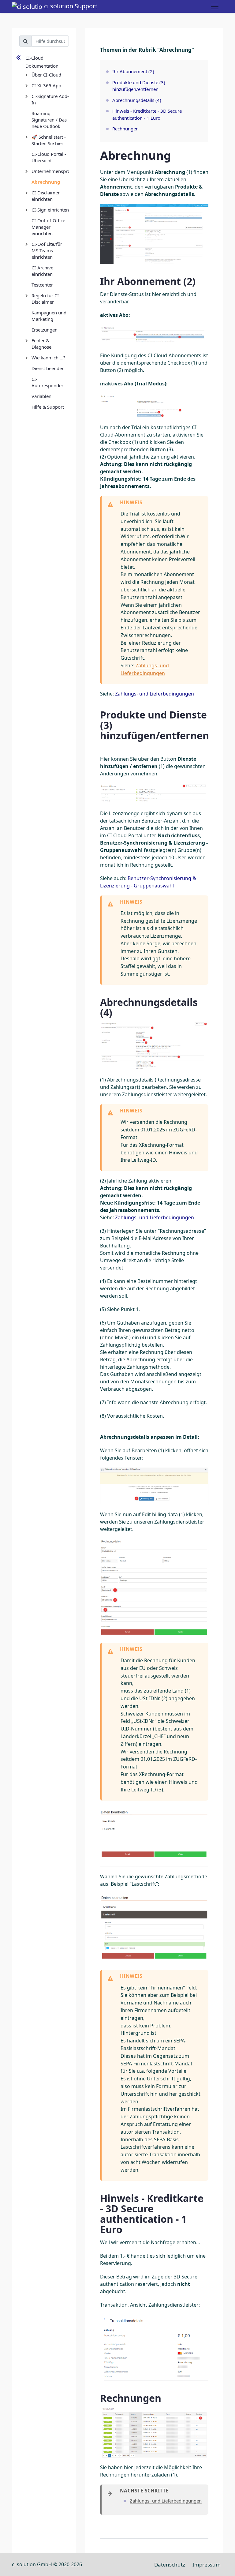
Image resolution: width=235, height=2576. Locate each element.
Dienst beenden (48, 368)
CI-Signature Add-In (50, 99)
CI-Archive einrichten (42, 271)
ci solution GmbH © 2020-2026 (47, 2564)
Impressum (207, 2565)
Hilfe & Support (48, 407)
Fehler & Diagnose (41, 344)
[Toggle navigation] (215, 6)
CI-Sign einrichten (50, 210)
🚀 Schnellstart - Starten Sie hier (49, 140)
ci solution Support (70, 6)
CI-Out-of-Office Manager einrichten (48, 227)
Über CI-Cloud (46, 75)
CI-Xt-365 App (46, 85)
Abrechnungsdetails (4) (137, 100)
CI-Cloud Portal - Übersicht (49, 157)
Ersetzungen (45, 330)
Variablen (41, 396)
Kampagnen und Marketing (49, 316)
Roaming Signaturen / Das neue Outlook (49, 120)
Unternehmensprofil (50, 171)
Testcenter (42, 285)
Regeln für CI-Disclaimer (46, 299)
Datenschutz (170, 2565)
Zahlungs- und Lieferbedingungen (155, 694)
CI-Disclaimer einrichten (46, 196)
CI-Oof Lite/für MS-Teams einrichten (47, 250)
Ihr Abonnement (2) (133, 71)
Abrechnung (46, 182)
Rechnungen (125, 129)
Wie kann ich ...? (48, 358)
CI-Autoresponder (47, 382)
